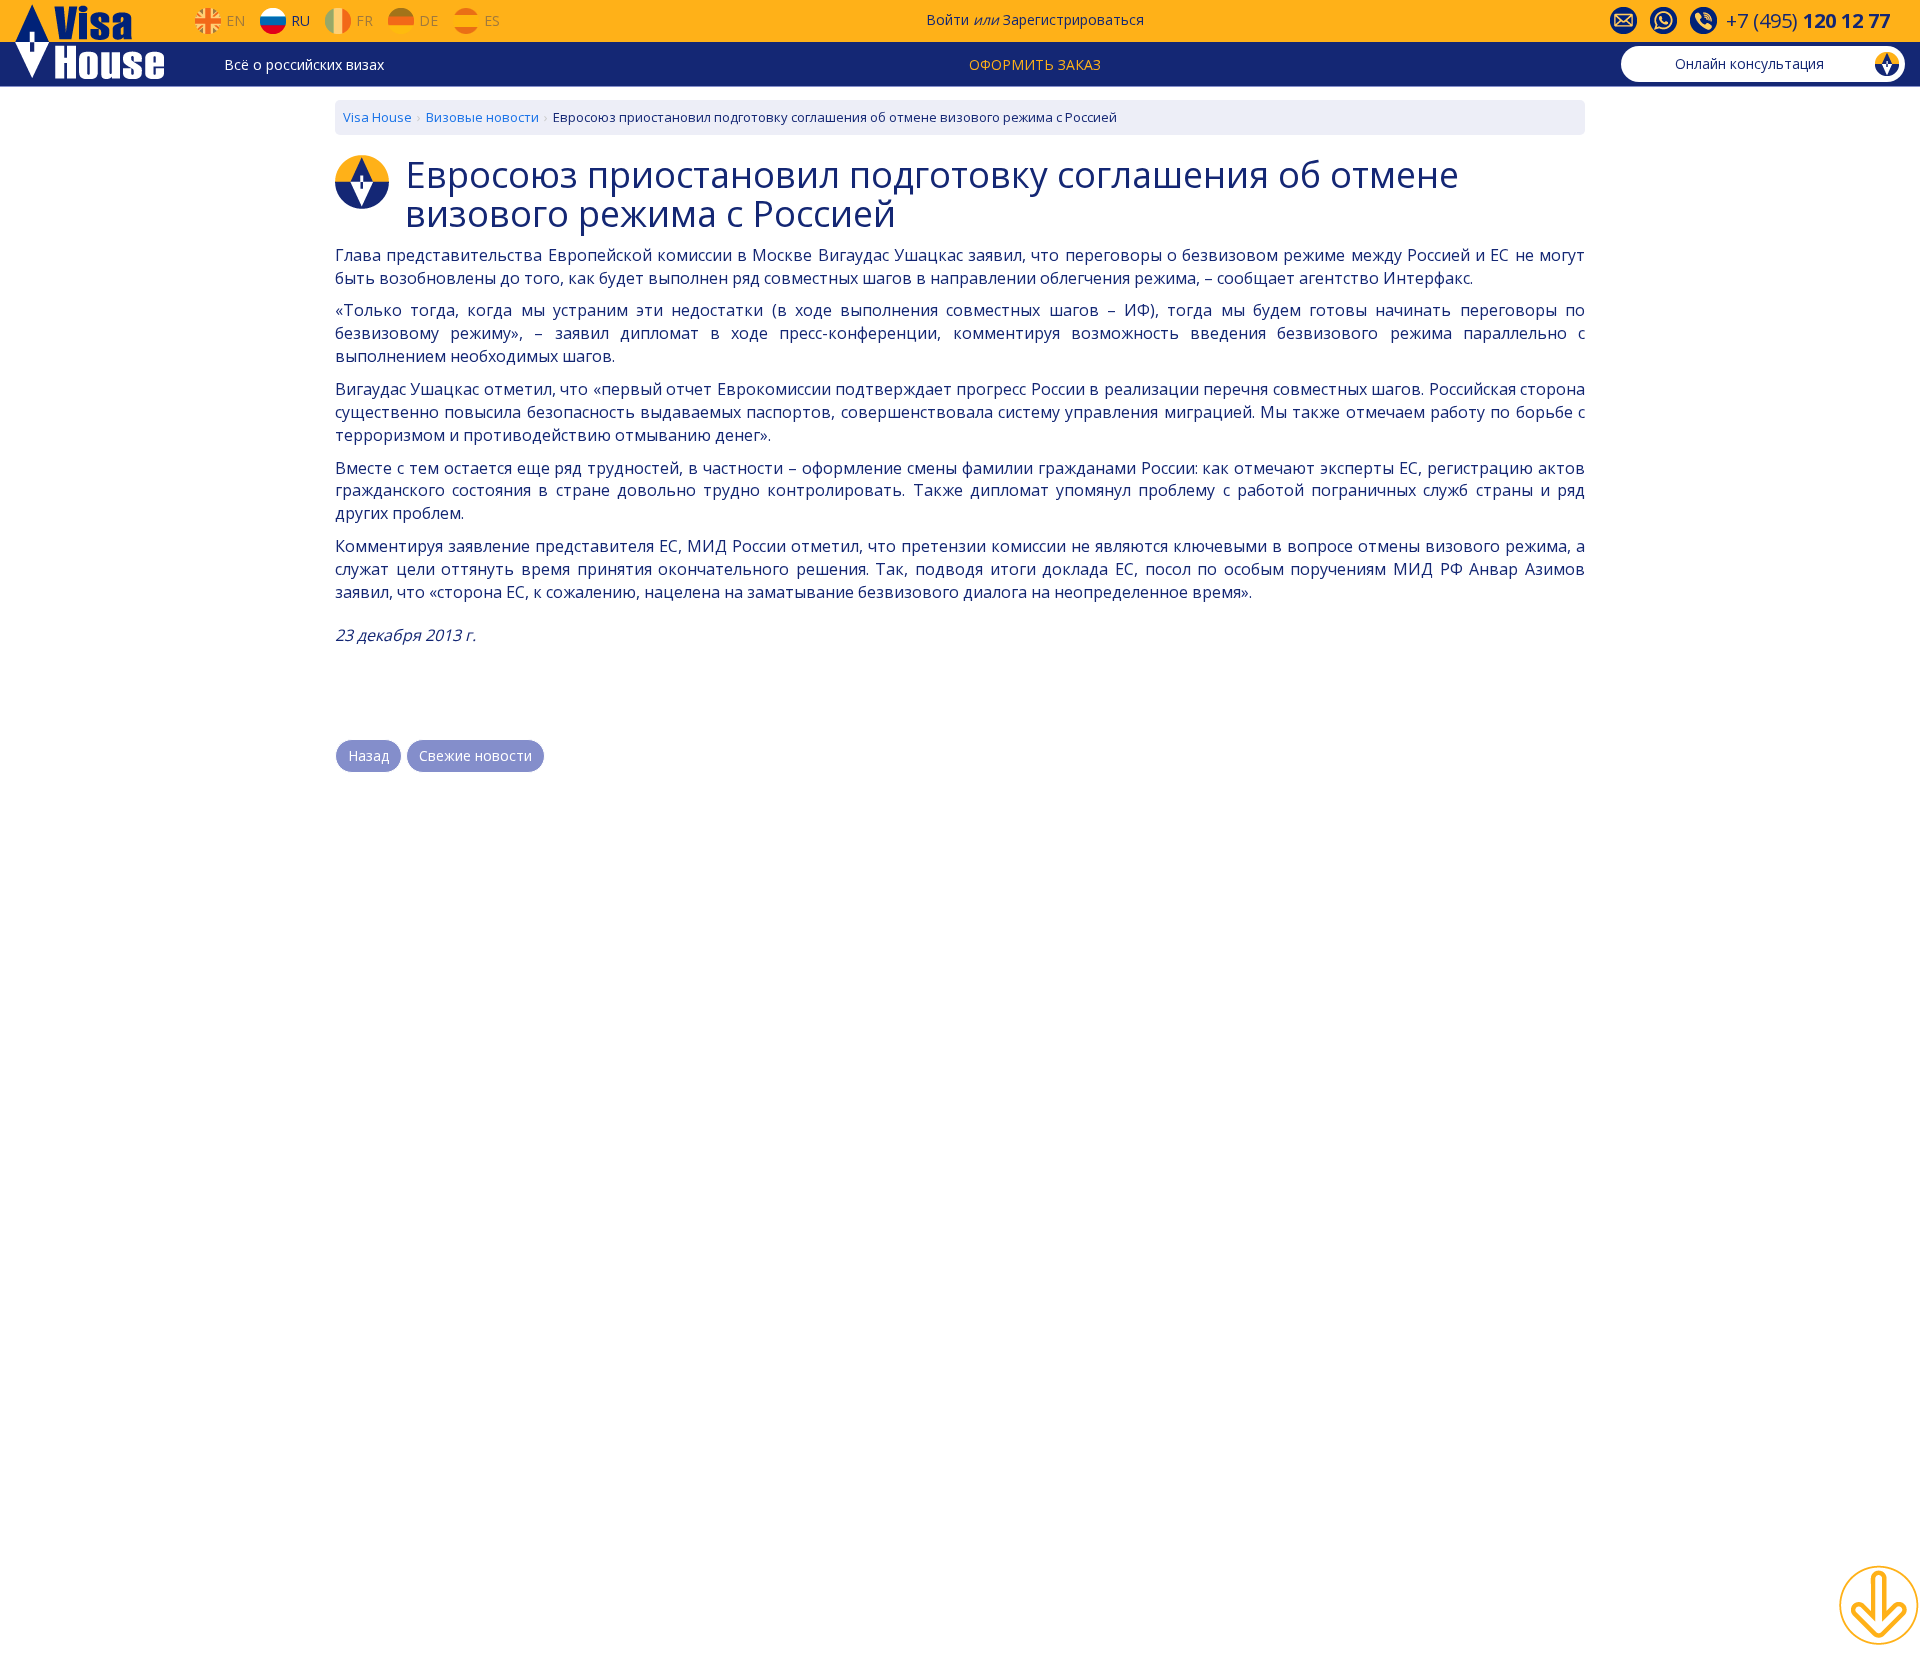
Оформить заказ (1035, 64)
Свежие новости (475, 755)
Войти (947, 19)
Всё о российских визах (304, 64)
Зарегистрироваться (1073, 19)
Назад (368, 755)
